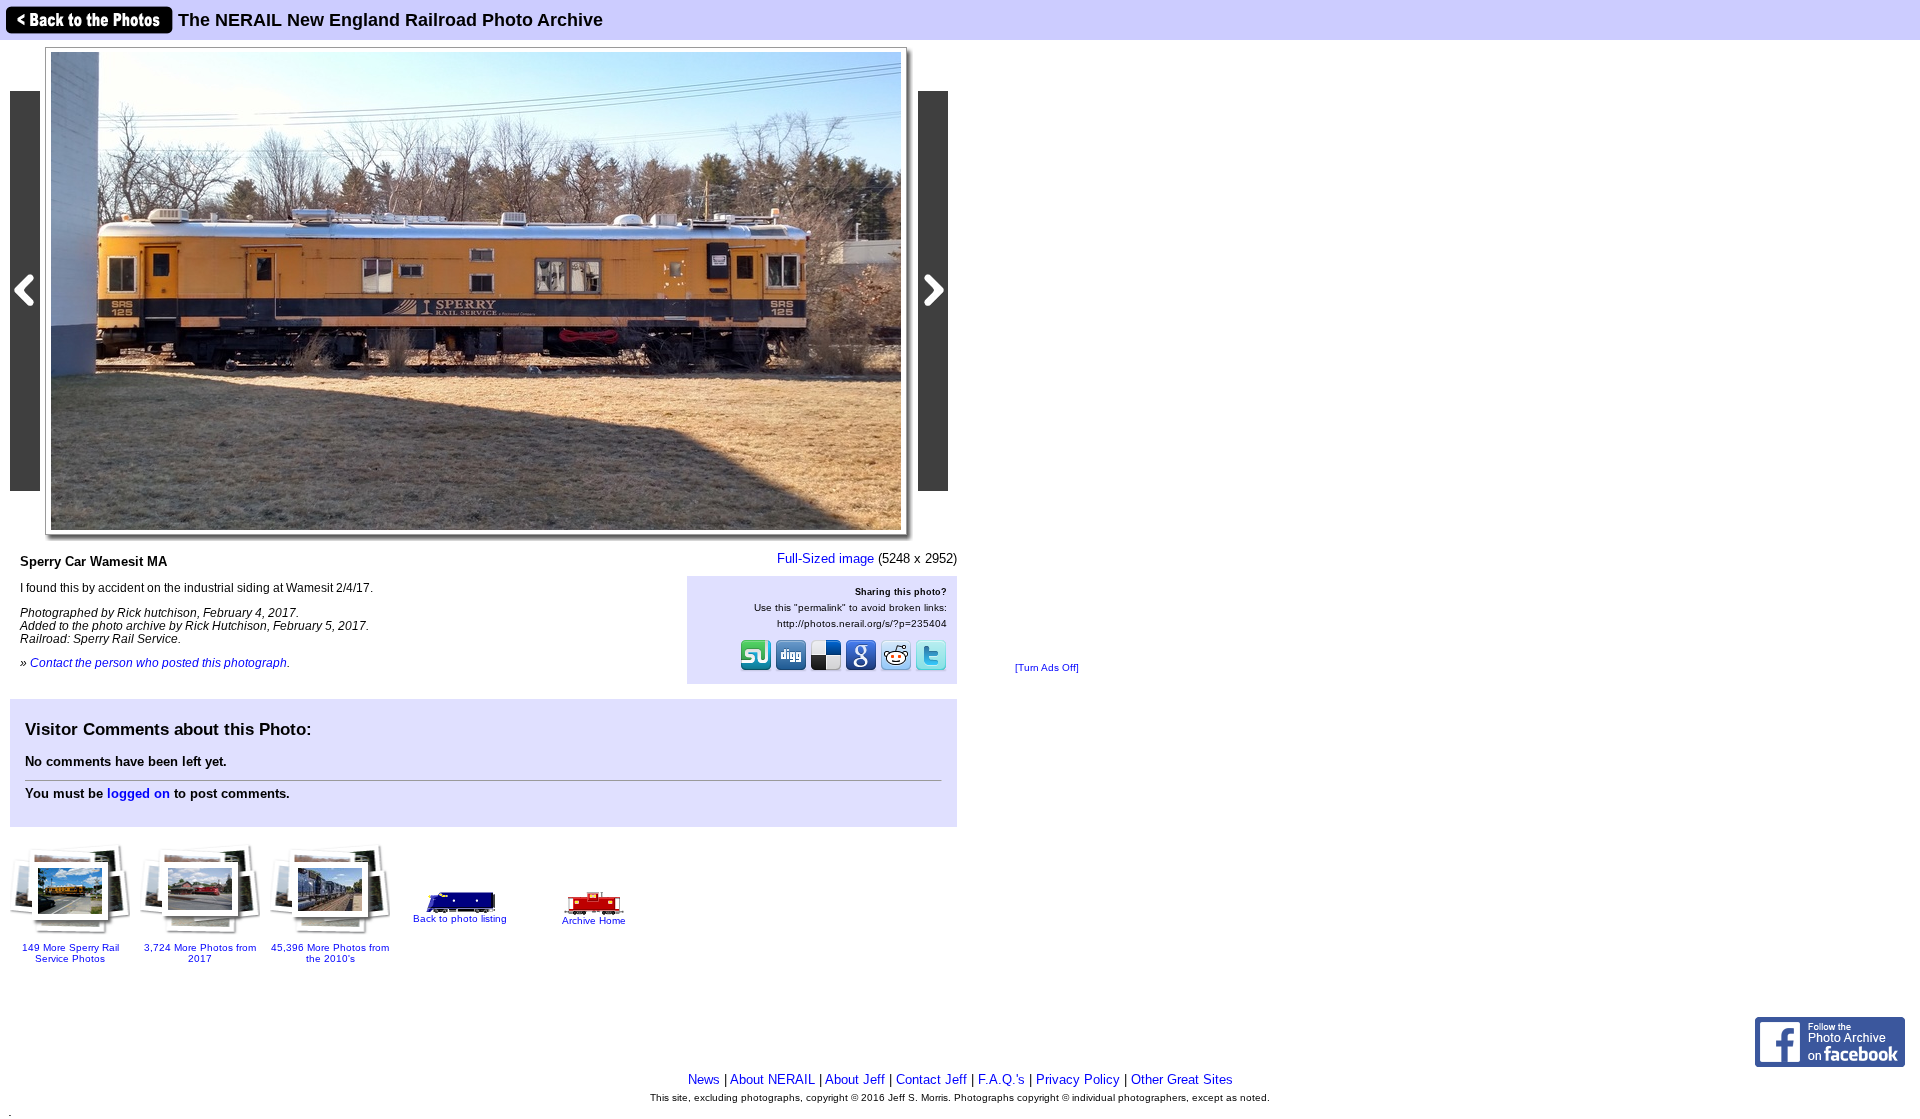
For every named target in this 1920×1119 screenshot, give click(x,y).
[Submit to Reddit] (896, 669)
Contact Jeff (931, 1079)
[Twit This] (931, 669)
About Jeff (855, 1079)
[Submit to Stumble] (756, 669)
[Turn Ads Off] (1047, 667)
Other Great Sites (1182, 1079)
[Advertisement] (1047, 352)
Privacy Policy (1078, 1079)
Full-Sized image (825, 558)
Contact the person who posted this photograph (158, 662)
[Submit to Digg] (791, 669)
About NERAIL (772, 1079)
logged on (138, 793)
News (704, 1079)
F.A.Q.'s (1001, 1079)
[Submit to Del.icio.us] (826, 669)
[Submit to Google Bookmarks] (861, 669)
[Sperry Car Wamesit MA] (476, 290)
